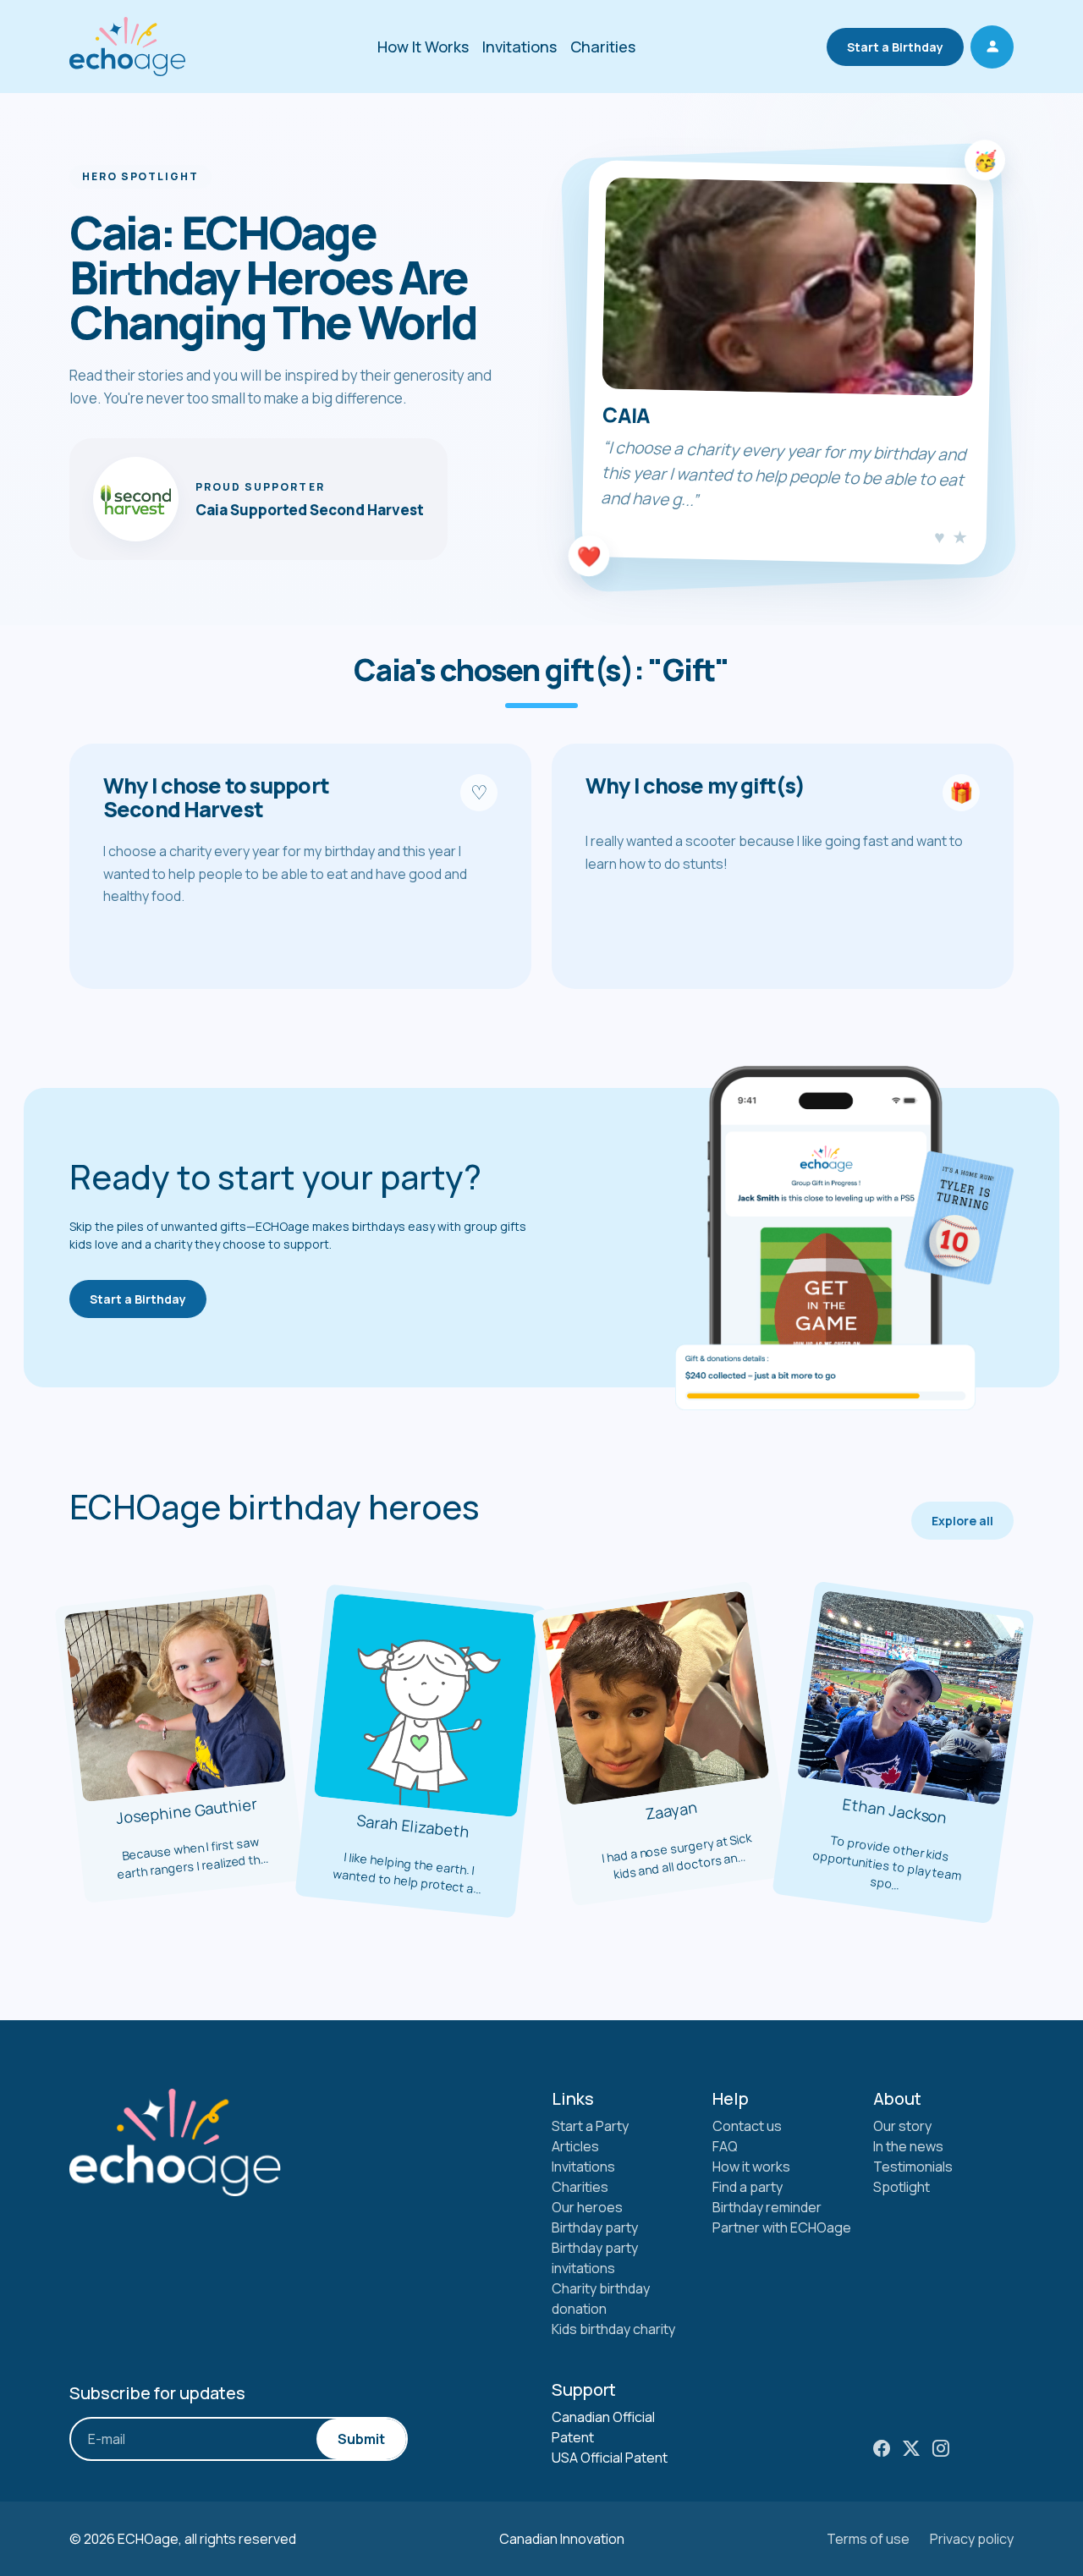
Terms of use (868, 2539)
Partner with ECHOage (782, 2227)
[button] (992, 47)
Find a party (748, 2187)
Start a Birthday (895, 47)
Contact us (747, 2126)
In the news (908, 2146)
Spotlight (902, 2187)
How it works (751, 2167)
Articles (575, 2146)
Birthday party (595, 2227)
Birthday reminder (767, 2207)
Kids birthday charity (613, 2329)
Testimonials (913, 2167)
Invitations (520, 47)
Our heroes (587, 2207)
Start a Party (590, 2126)
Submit (361, 2439)
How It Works (423, 47)
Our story (902, 2126)
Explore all (962, 1521)
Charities (603, 47)
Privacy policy (972, 2539)
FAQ (725, 2146)
